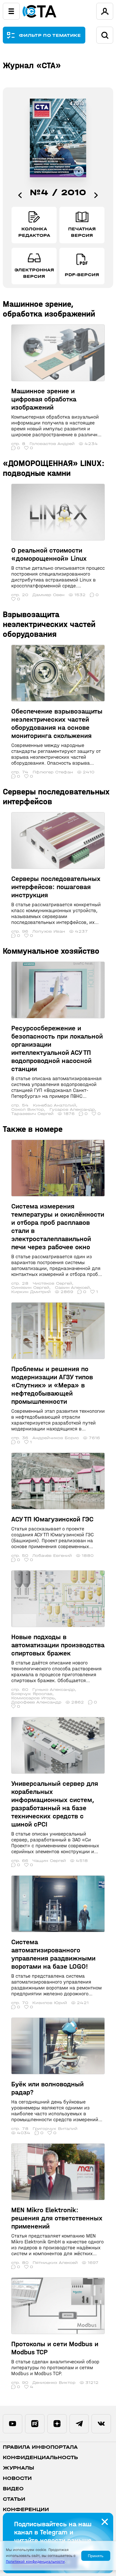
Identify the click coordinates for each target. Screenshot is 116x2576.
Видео (13, 2489)
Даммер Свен (48, 595)
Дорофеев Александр (36, 1702)
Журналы (18, 2468)
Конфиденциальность (40, 2458)
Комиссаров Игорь (33, 1698)
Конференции (26, 2510)
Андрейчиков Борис (56, 1438)
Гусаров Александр (72, 1109)
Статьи (14, 2499)
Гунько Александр (54, 1690)
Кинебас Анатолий (54, 1105)
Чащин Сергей (49, 1861)
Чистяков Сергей (52, 1283)
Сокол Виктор (28, 1109)
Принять (96, 2556)
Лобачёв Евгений (52, 1556)
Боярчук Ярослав (32, 1694)
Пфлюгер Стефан (53, 772)
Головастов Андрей (52, 444)
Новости (17, 2478)
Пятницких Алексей (55, 2263)
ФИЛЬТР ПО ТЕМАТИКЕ (50, 35)
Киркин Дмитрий (31, 1292)
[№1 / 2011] (96, 195)
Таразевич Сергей (32, 1114)
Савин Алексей (72, 1288)
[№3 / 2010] (20, 195)
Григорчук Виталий (55, 2129)
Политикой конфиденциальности (35, 2562)
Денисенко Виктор (54, 2383)
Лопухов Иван (49, 931)
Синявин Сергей (30, 1288)
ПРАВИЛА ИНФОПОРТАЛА (40, 2447)
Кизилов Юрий (50, 2003)
